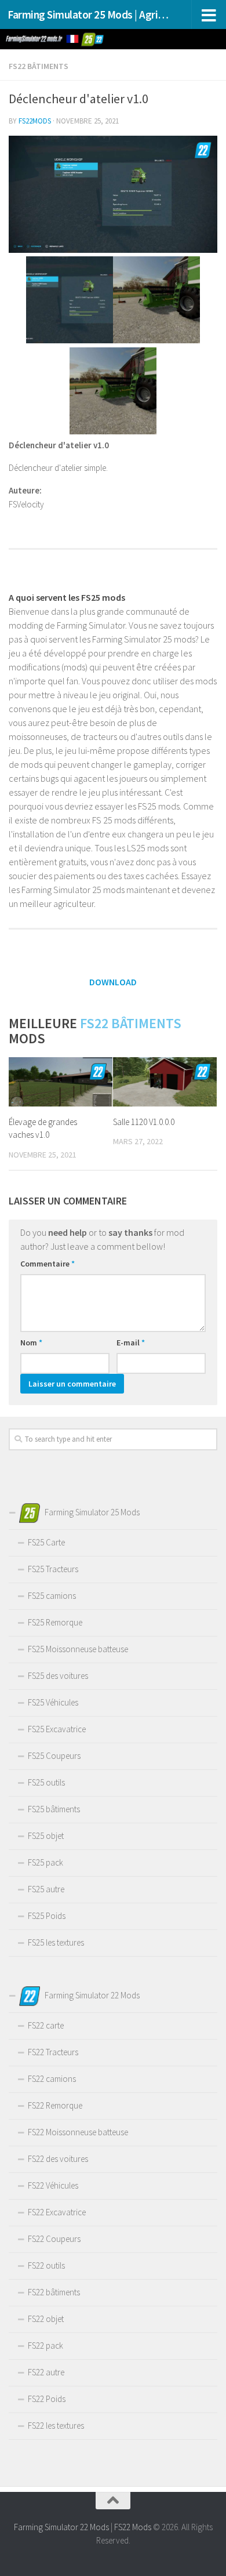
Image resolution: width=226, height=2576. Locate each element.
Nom (31, 1343)
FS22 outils (46, 2265)
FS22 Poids (47, 2399)
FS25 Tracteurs (53, 1569)
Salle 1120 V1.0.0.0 (144, 1122)
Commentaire (48, 1264)
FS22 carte (46, 2025)
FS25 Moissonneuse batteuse (78, 1649)
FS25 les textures (56, 1942)
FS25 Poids (47, 1916)
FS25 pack (45, 1862)
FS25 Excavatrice (57, 1729)
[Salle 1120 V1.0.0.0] (165, 1082)
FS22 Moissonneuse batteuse (78, 2132)
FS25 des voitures (58, 1676)
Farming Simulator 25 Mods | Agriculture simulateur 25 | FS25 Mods (89, 14)
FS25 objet (46, 1836)
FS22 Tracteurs (53, 2052)
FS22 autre (46, 2372)
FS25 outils (46, 1782)
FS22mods (35, 121)
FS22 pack (45, 2345)
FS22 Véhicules (53, 2185)
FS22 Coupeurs (54, 2239)
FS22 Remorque (55, 2105)
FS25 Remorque (55, 1622)
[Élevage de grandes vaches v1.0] (61, 1082)
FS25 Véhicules (53, 1702)
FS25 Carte (46, 1542)
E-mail (131, 1343)
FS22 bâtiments (39, 66)
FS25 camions (52, 1596)
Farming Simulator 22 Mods (61, 2527)
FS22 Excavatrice (57, 2212)
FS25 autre (46, 1889)
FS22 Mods (133, 2527)
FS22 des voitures (58, 2159)
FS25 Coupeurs (54, 1756)
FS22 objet (46, 2319)
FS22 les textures (56, 2426)
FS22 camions (52, 2079)
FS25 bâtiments (54, 1809)
